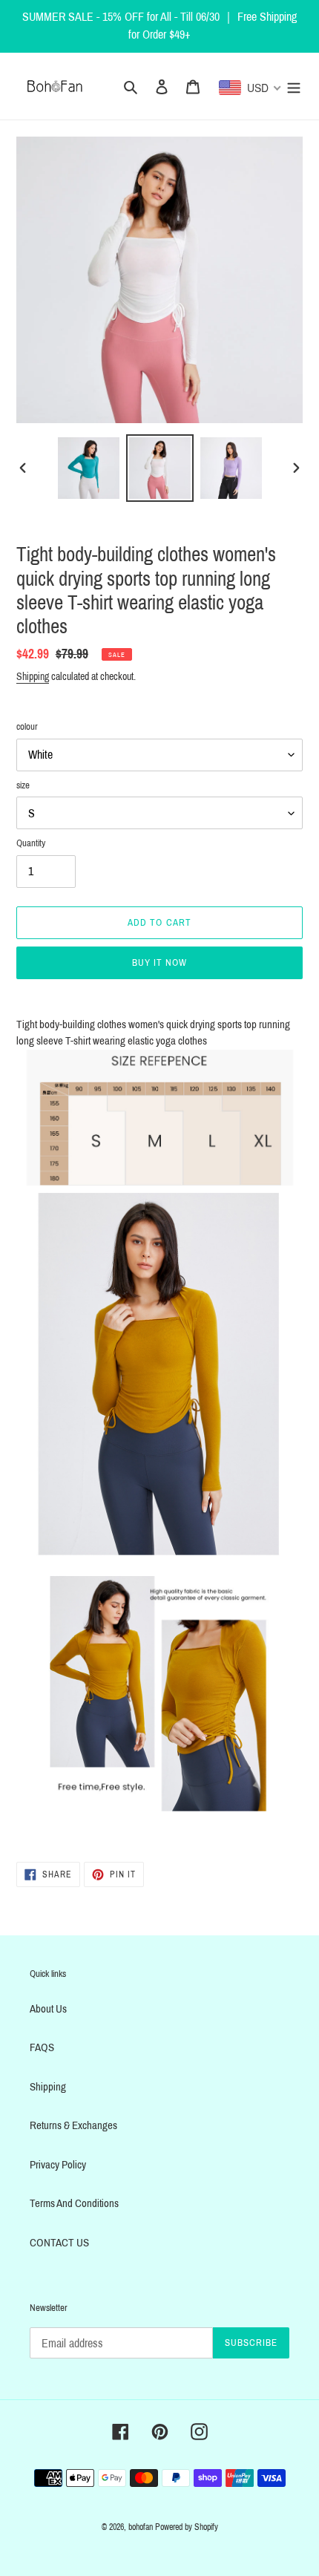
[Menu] (294, 86)
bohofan (141, 2527)
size (23, 785)
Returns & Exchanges (73, 2125)
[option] (89, 468)
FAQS (42, 2047)
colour (27, 727)
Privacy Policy (58, 2165)
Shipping (33, 677)
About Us (48, 2009)
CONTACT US (59, 2243)
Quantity (31, 843)
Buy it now (159, 963)
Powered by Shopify (187, 2527)
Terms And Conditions (74, 2203)
